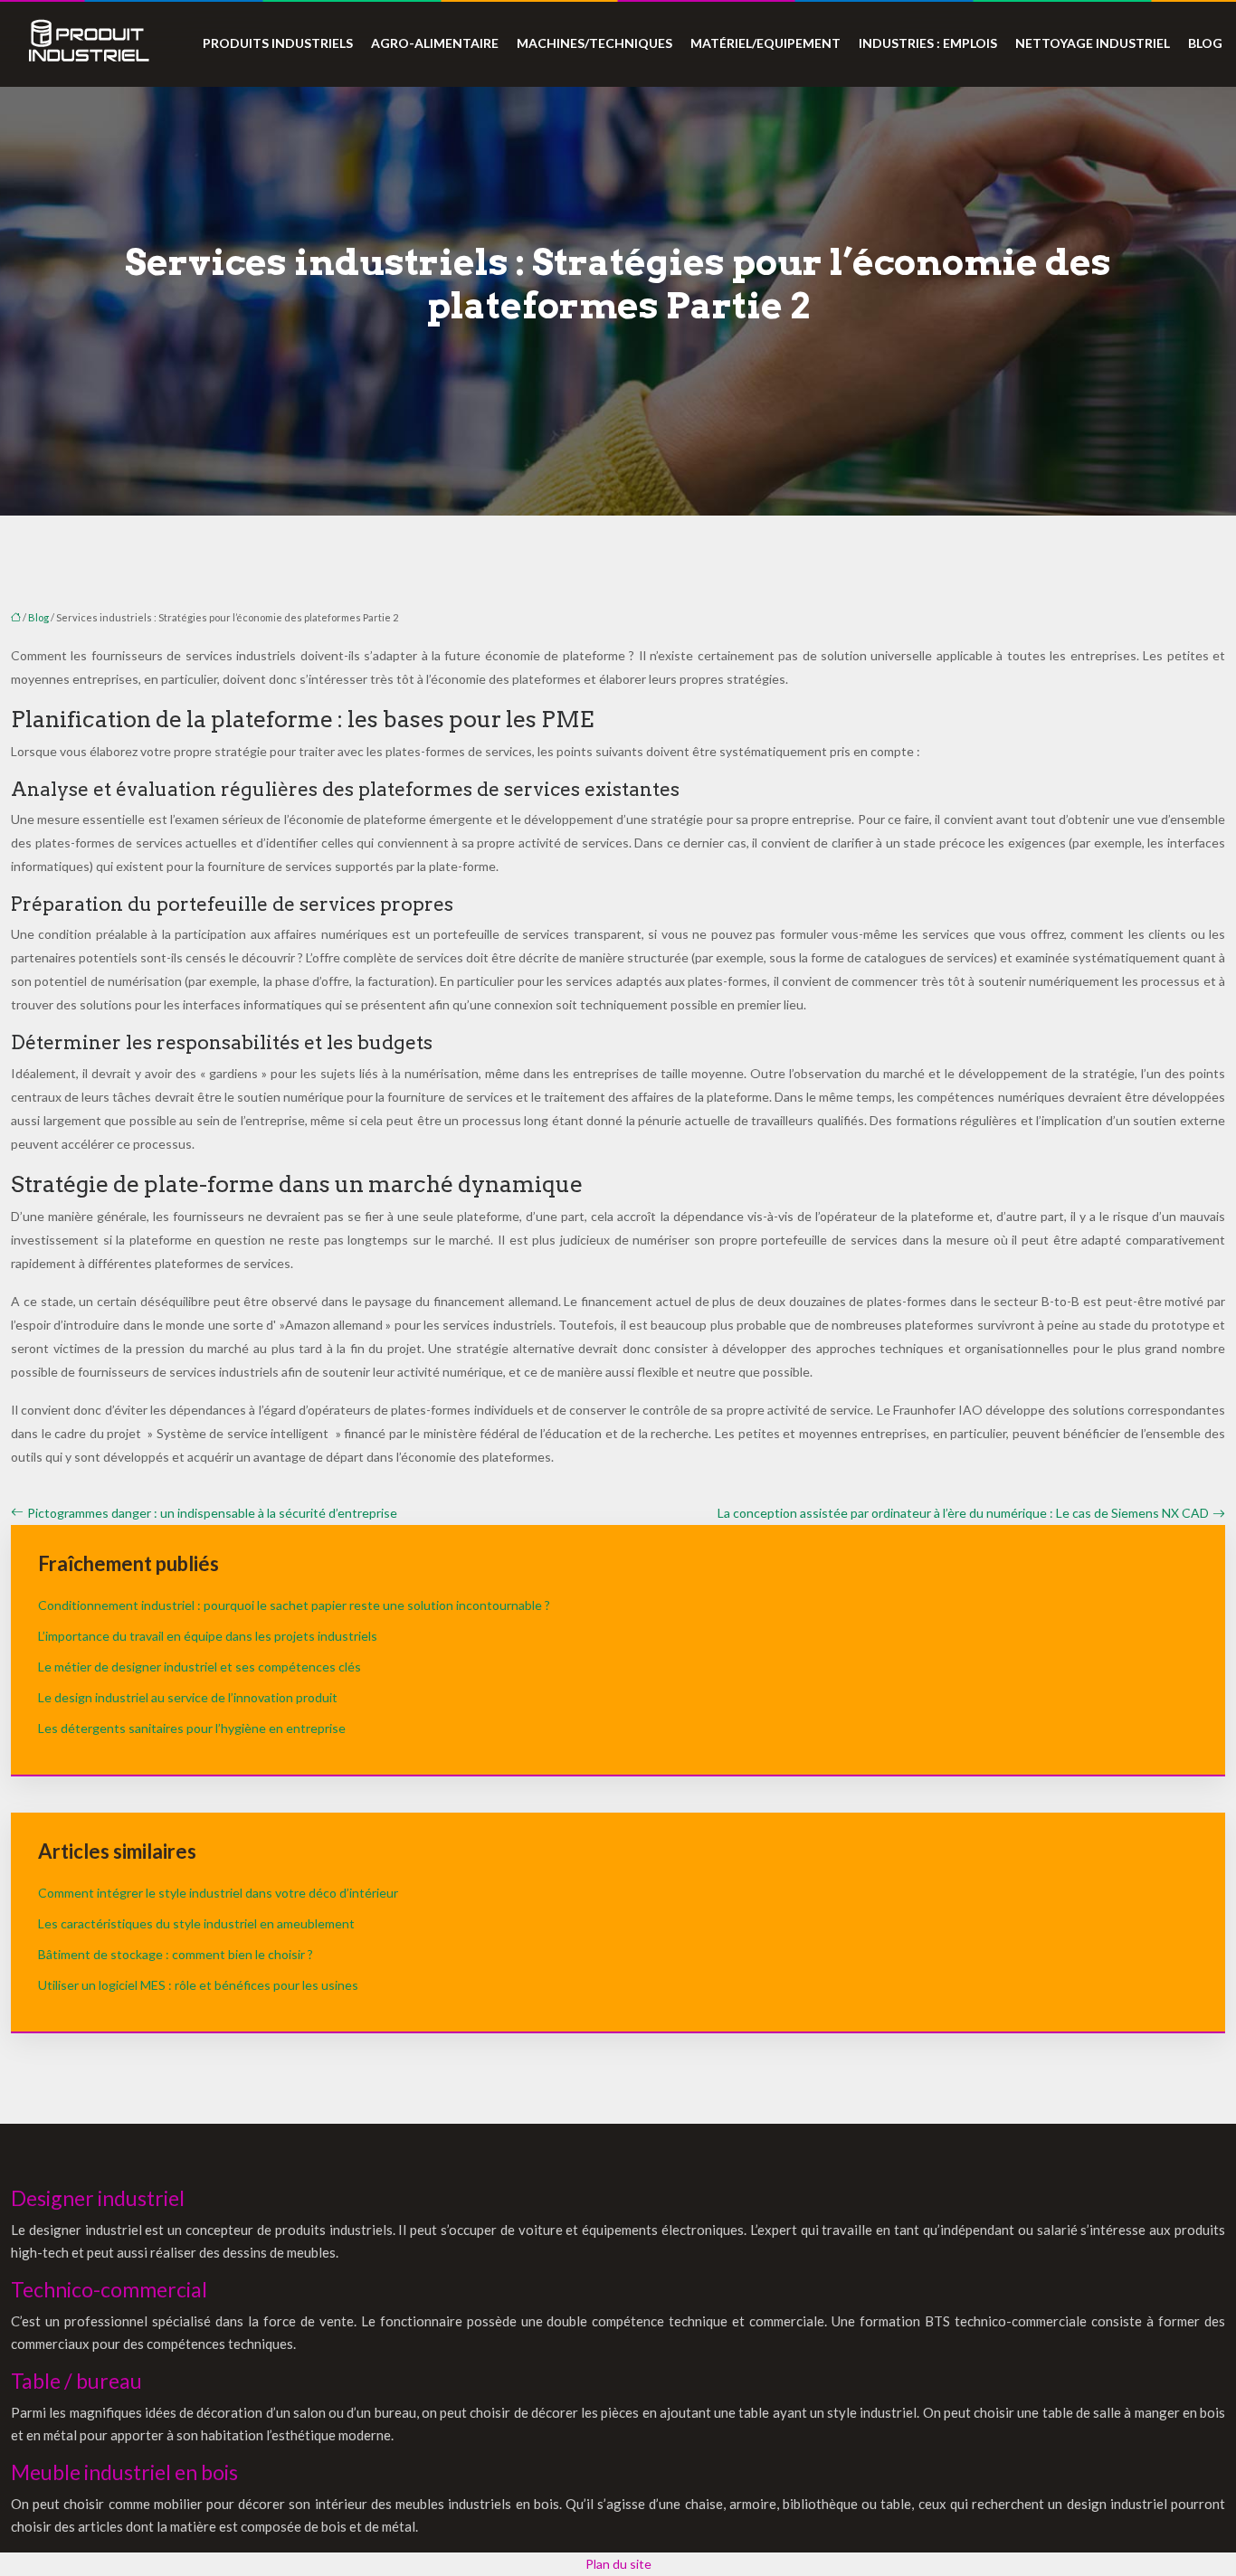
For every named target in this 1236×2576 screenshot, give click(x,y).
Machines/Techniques (594, 43)
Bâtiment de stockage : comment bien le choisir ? (176, 1954)
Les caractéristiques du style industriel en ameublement (196, 1923)
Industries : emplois (928, 43)
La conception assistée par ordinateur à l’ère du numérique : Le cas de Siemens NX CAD (963, 1513)
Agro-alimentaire (435, 43)
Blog (1205, 43)
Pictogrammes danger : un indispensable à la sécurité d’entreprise (212, 1513)
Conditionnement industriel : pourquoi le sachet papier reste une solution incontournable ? (294, 1605)
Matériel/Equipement (765, 43)
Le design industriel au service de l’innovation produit (188, 1697)
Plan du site (618, 2564)
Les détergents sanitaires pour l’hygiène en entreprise (192, 1728)
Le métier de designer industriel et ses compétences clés (200, 1667)
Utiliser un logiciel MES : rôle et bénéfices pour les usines (198, 1985)
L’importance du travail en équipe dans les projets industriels (208, 1636)
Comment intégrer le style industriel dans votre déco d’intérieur (218, 1893)
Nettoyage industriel (1093, 43)
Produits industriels (278, 43)
